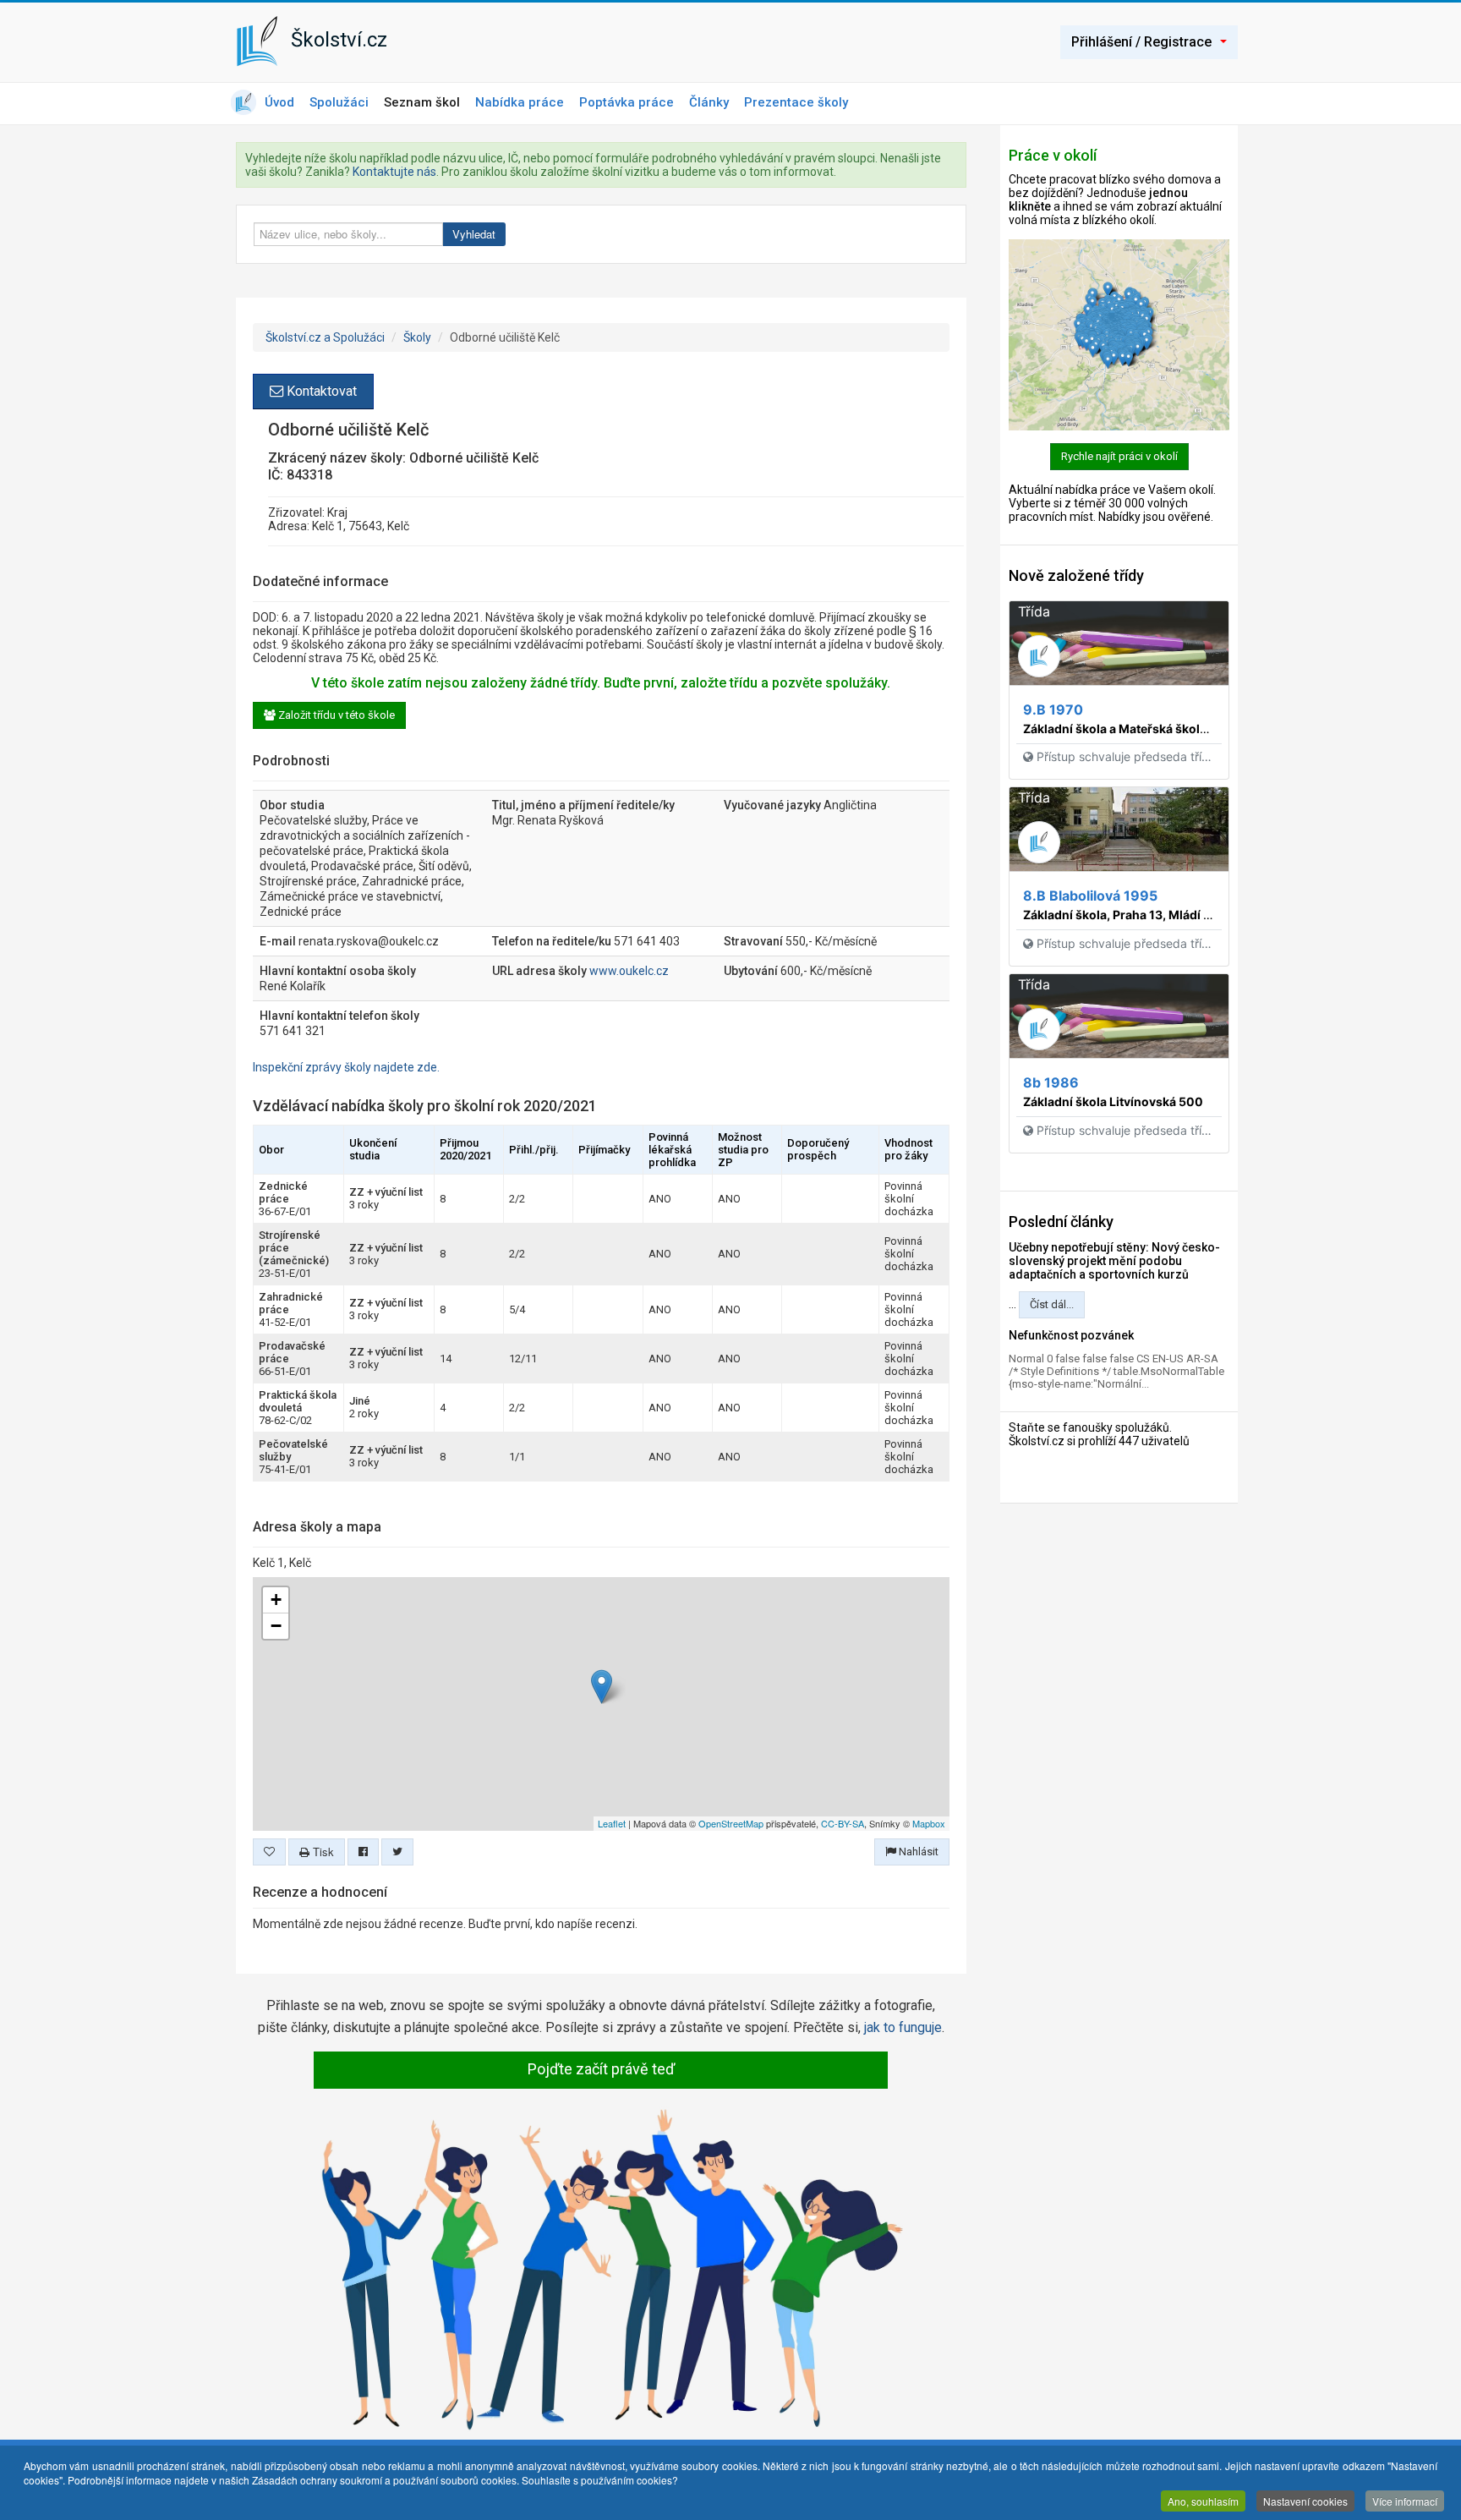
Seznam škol (422, 102)
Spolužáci (339, 102)
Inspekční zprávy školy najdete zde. (346, 1067)
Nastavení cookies (1305, 2501)
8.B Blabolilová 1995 (1090, 896)
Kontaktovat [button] (320, 391)
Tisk (322, 1852)
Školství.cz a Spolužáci (325, 337)
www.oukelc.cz (629, 971)
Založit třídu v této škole (335, 715)
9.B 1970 (1053, 709)
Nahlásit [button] (917, 1852)
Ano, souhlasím (1203, 2501)
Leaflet (612, 1823)
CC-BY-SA (843, 1823)
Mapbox (929, 1823)
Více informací (1405, 2501)
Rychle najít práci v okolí (1119, 456)
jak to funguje (903, 2027)
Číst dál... (1052, 1304)
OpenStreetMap (731, 1823)
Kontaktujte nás (394, 172)
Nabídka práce (520, 102)
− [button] (276, 1626)
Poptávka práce (627, 102)
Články (709, 102)
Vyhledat (474, 234)
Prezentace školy (796, 102)
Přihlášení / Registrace (1141, 42)
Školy (417, 337)
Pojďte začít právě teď (601, 2069)
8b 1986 (1051, 1082)
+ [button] (276, 1600)
